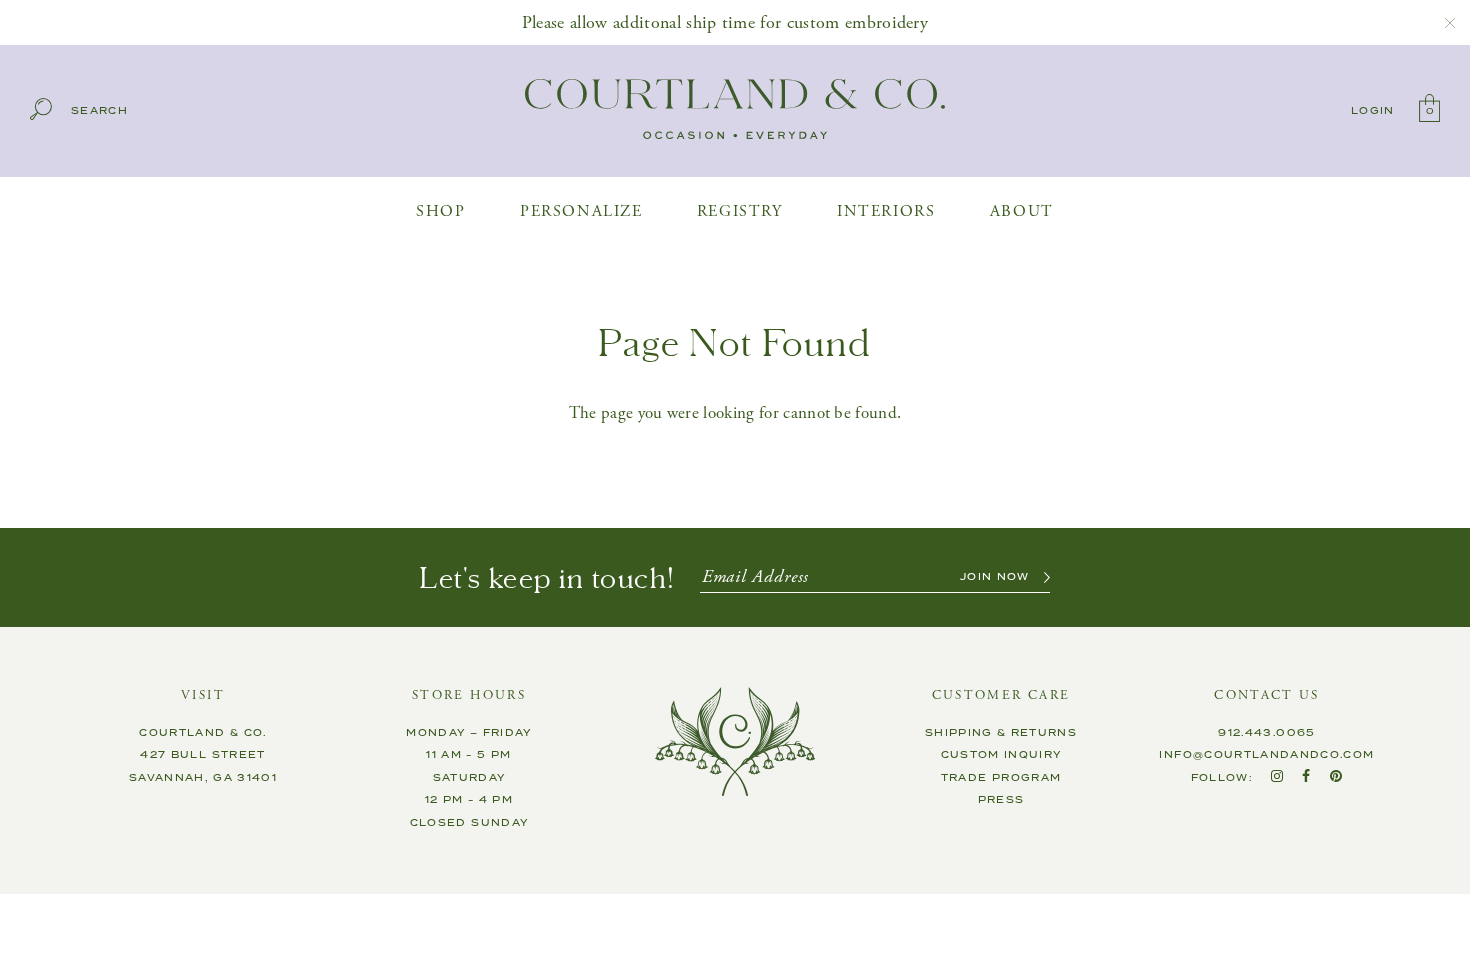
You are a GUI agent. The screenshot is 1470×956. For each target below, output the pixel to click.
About (1022, 211)
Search (99, 111)
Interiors (886, 211)
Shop (440, 211)
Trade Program (1001, 778)
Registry (740, 211)
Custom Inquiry (1001, 755)
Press (1001, 800)
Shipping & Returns (1001, 733)
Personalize (581, 211)
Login (1373, 111)
